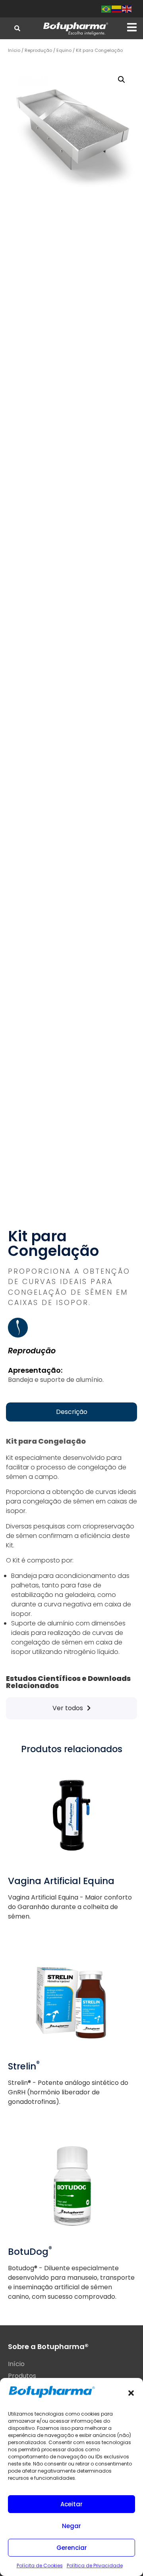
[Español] (117, 9)
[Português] (106, 9)
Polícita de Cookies (40, 2566)
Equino (64, 50)
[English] (127, 9)
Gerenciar (72, 2548)
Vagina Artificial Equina (61, 1881)
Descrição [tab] (72, 1412)
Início (14, 50)
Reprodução (38, 50)
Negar (71, 2526)
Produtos (22, 2376)
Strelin (24, 2066)
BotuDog (30, 2252)
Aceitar (71, 2504)
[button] (131, 2393)
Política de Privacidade (95, 2566)
